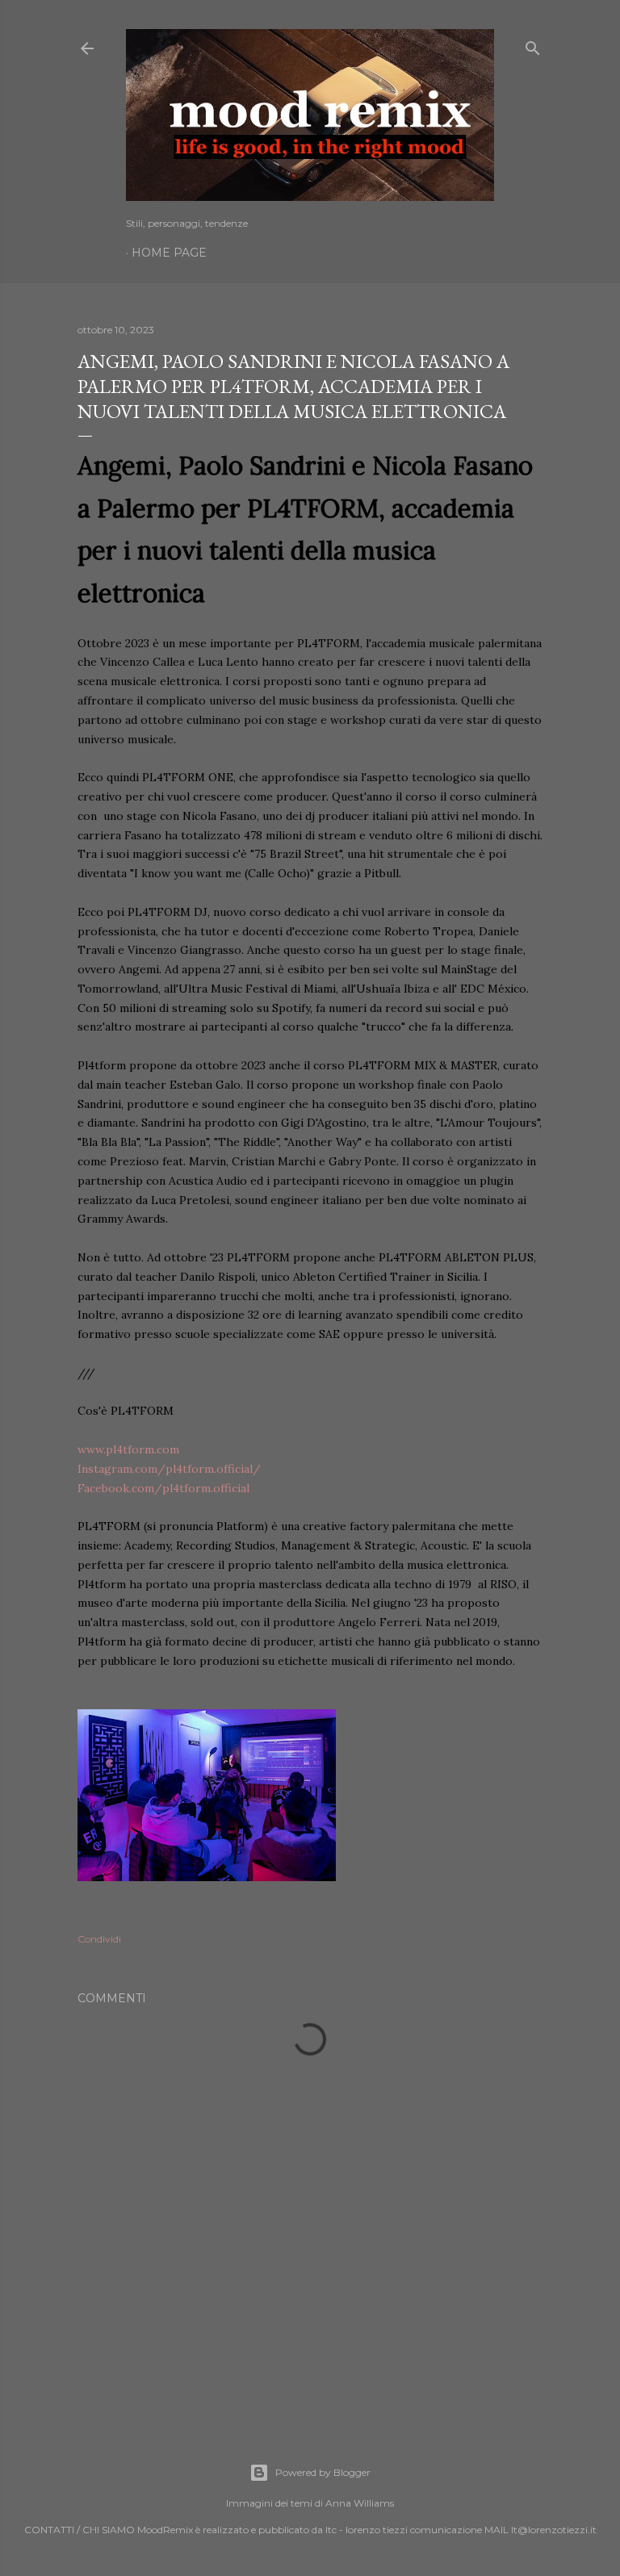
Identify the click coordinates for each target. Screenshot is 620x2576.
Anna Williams (360, 2503)
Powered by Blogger (323, 2472)
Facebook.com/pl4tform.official (163, 1488)
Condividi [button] (99, 1939)
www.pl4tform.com (128, 1449)
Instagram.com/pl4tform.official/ (169, 1469)
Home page (169, 253)
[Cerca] (533, 45)
